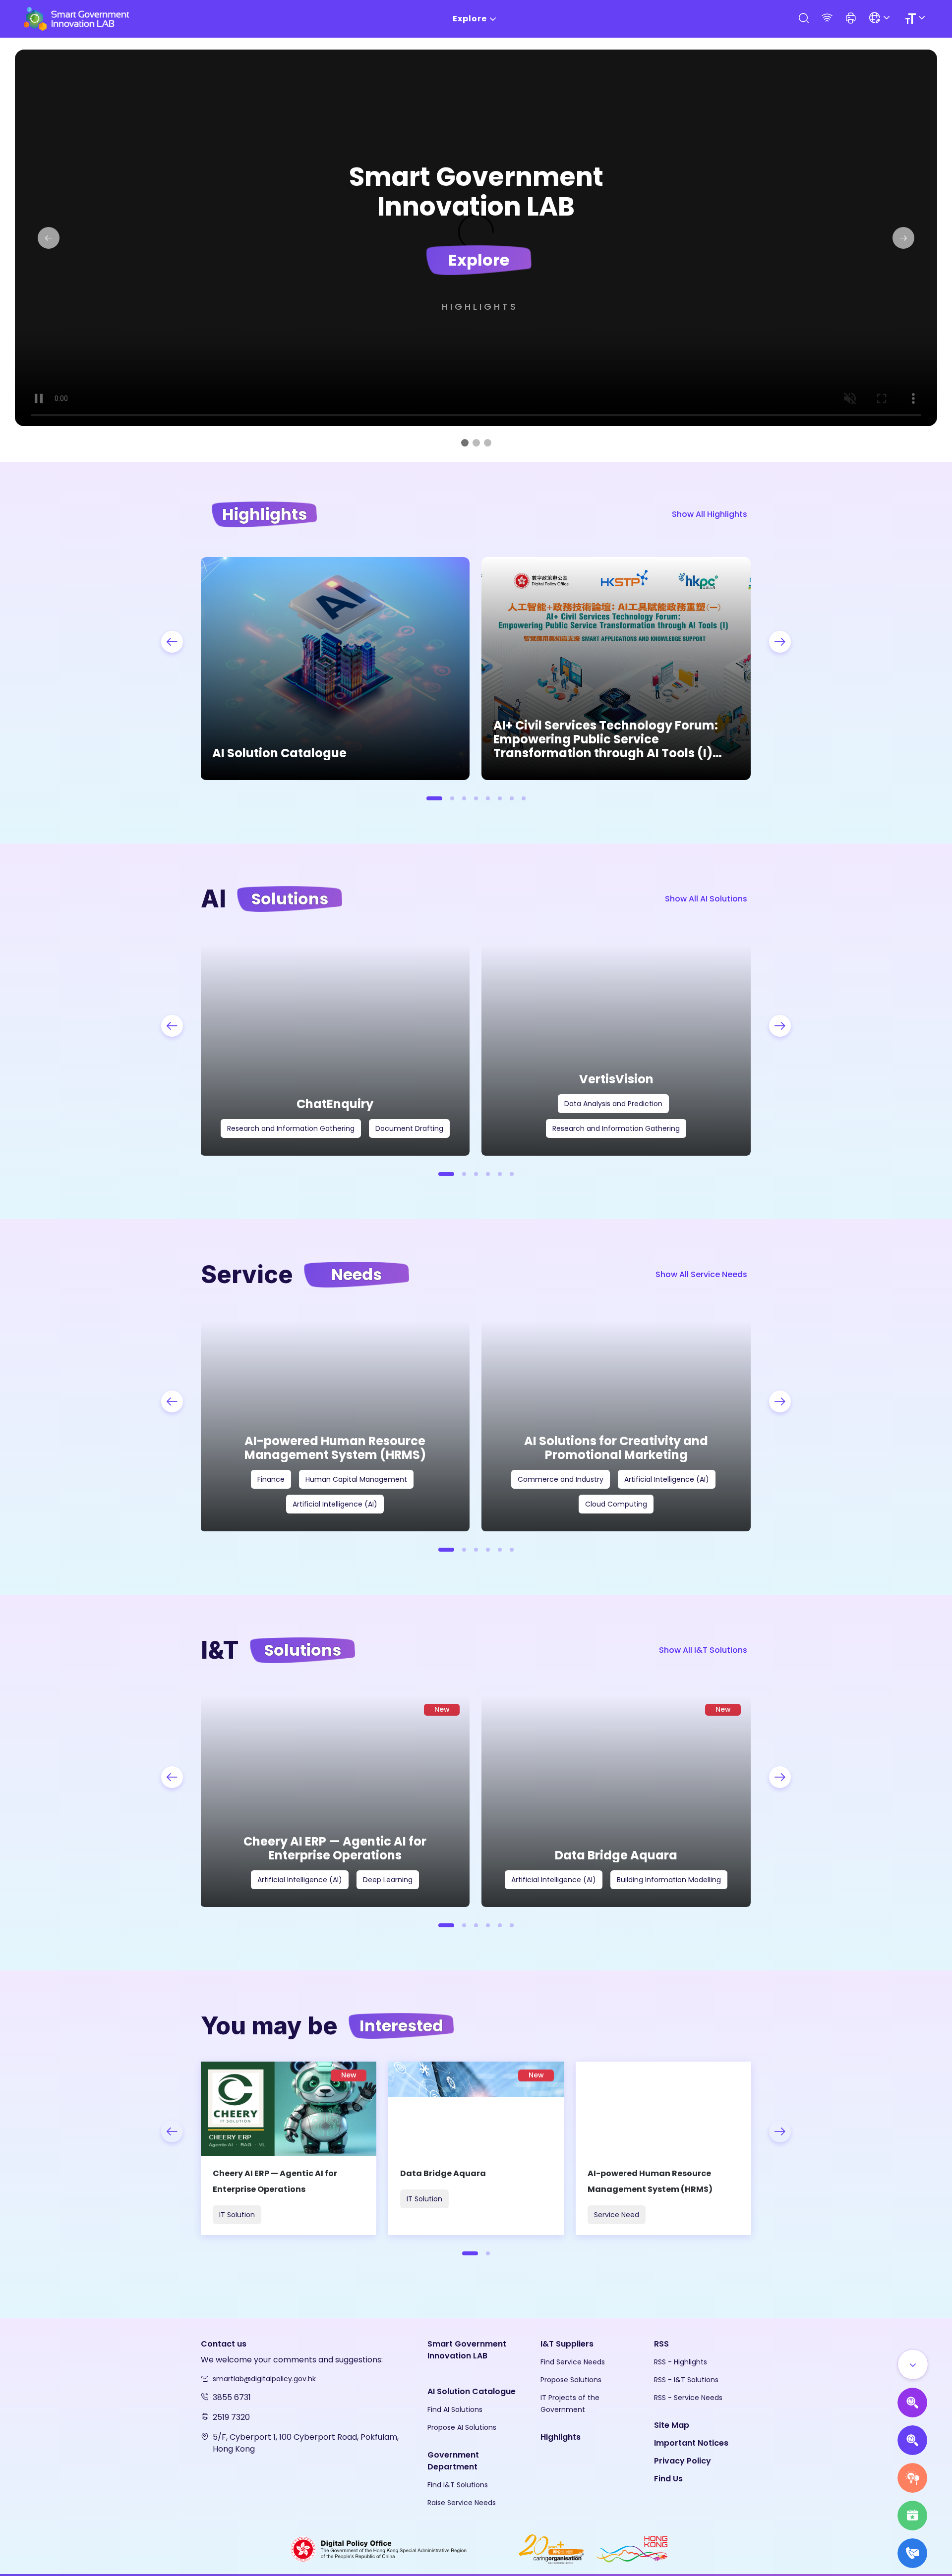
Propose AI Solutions (462, 2427)
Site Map (672, 2425)
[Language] (881, 19)
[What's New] (912, 2553)
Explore (470, 19)
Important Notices (691, 2443)
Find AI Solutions (455, 2409)
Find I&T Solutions (458, 2485)
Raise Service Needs (462, 2503)
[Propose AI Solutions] (912, 2403)
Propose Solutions (571, 2380)
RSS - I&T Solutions (686, 2380)
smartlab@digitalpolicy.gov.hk (264, 2379)
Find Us (668, 2479)
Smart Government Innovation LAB (467, 2350)
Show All (710, 514)
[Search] (803, 19)
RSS (661, 2344)
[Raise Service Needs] (912, 2478)
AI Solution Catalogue (472, 2391)
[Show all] (913, 2364)
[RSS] (827, 19)
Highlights (480, 307)
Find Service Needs (573, 2362)
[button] (851, 19)
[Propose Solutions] (912, 2440)
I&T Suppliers (567, 2344)
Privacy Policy (683, 2461)
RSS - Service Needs (688, 2398)
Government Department (453, 2461)
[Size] (917, 19)
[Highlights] (912, 2516)
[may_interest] (289, 2148)
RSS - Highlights (681, 2362)
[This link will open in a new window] (367, 2548)
